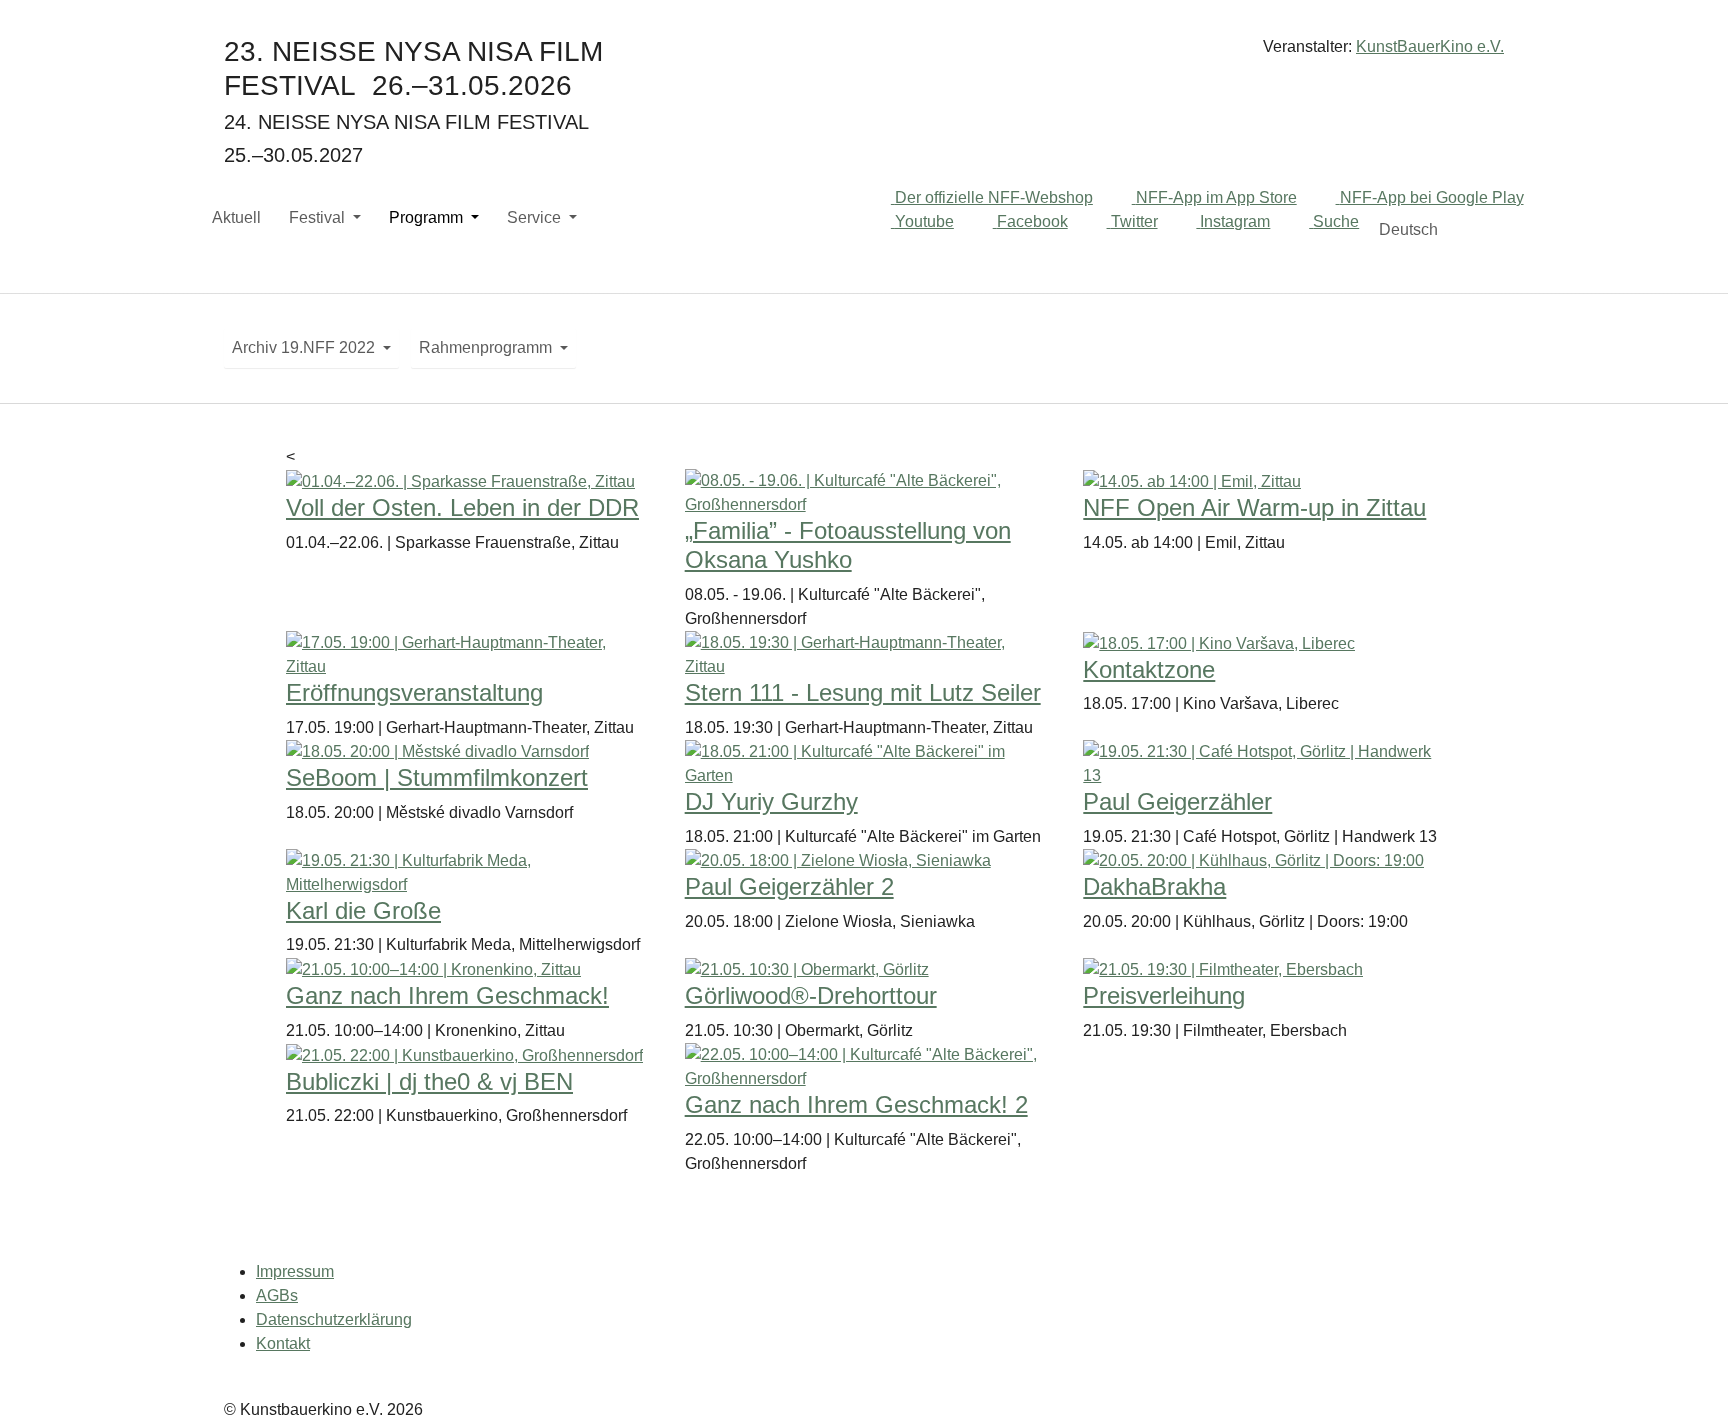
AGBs (277, 1295)
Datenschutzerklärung (334, 1319)
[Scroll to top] (1684, 1378)
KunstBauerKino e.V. (1430, 46)
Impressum (295, 1271)
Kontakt (283, 1343)
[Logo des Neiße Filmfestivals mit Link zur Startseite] (864, 54)
